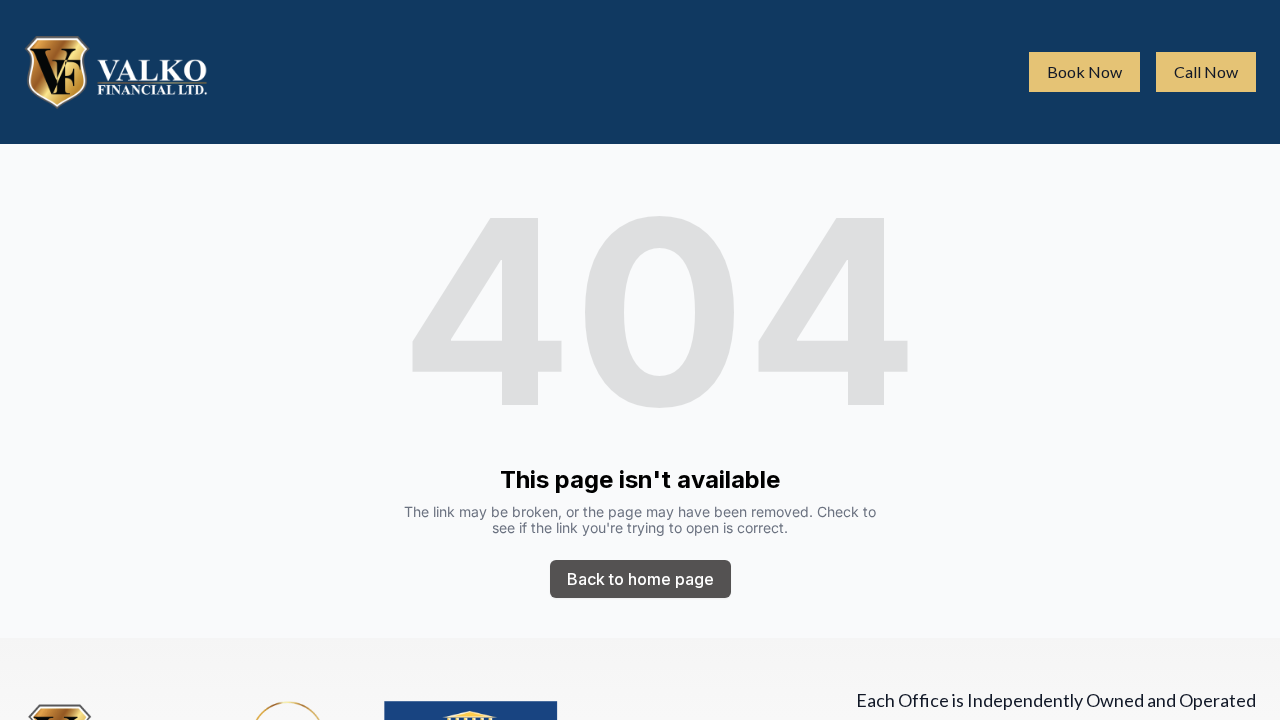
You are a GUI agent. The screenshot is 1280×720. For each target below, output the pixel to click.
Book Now (1084, 71)
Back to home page (640, 579)
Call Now (1206, 71)
